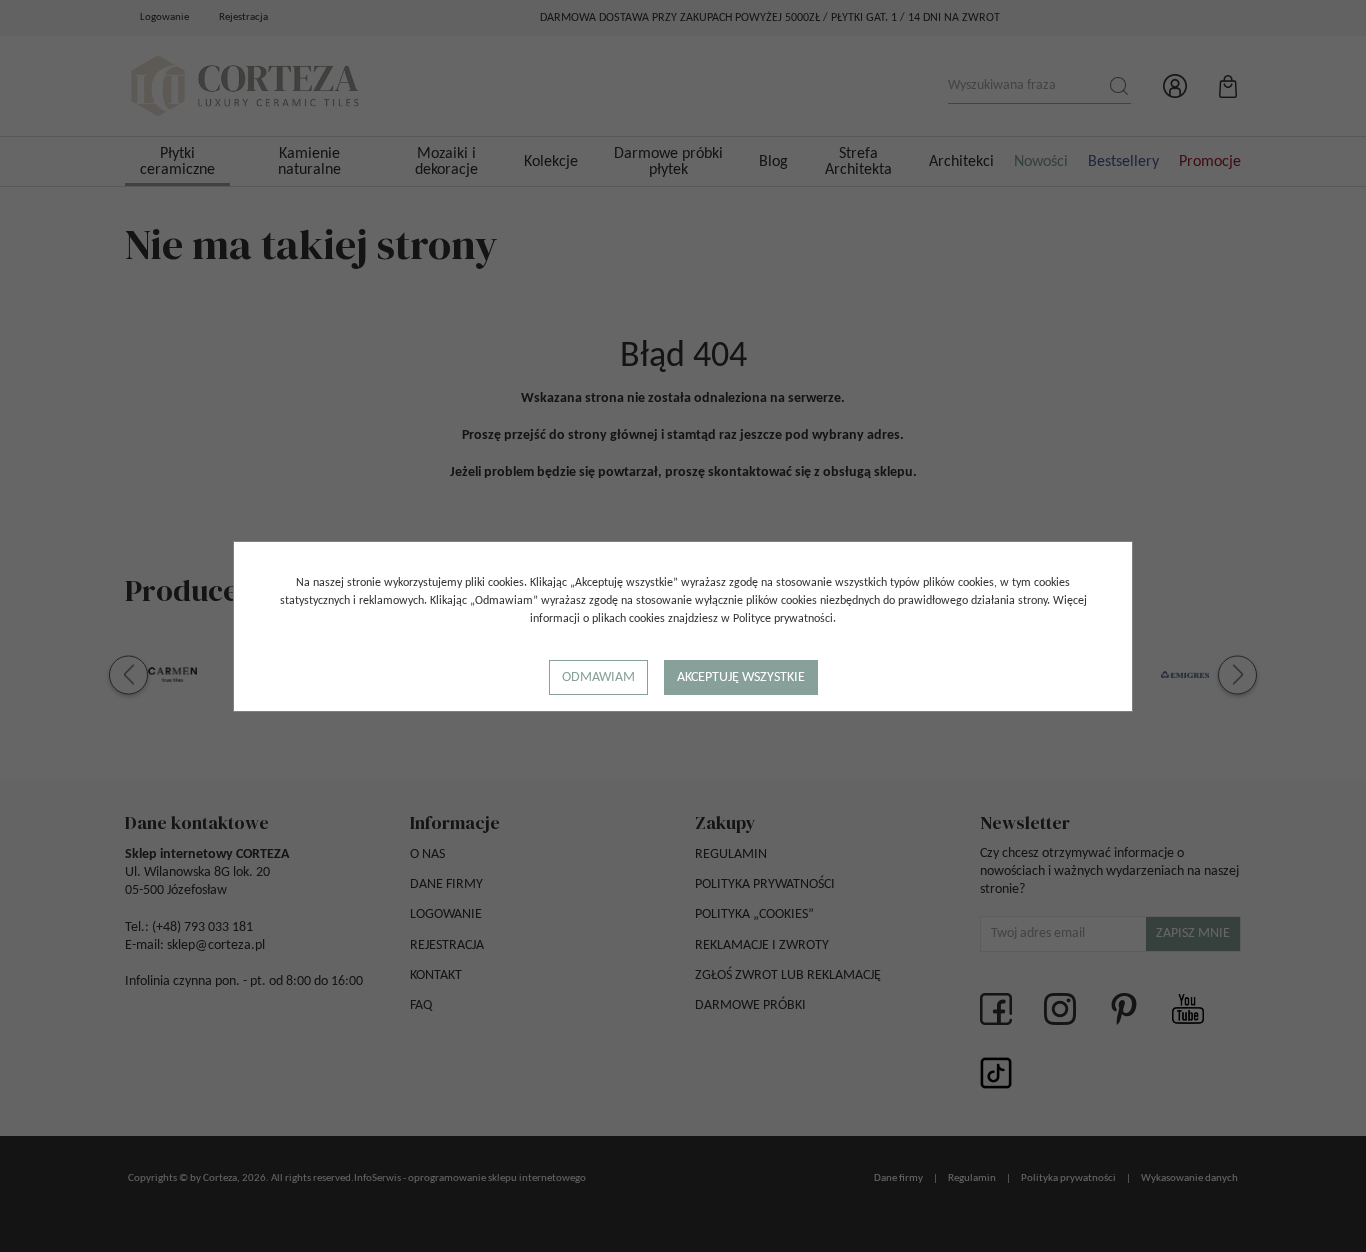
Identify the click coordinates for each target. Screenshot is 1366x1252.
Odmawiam (598, 677)
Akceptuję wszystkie (741, 677)
